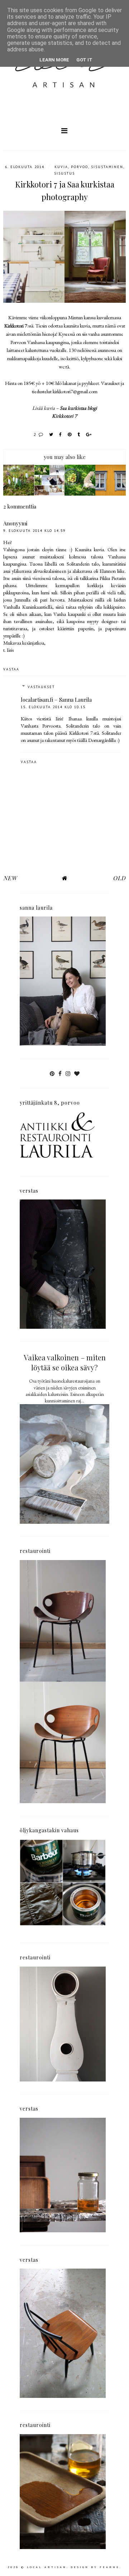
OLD (119, 878)
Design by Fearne (95, 2567)
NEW (10, 878)
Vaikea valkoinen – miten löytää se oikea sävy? (65, 1362)
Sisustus (64, 173)
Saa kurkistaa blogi (78, 408)
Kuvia (61, 167)
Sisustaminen (107, 167)
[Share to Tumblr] (79, 434)
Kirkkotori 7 (16, 326)
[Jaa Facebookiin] (61, 434)
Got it (84, 60)
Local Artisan (47, 2567)
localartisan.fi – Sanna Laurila (56, 700)
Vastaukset (41, 687)
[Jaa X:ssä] (51, 434)
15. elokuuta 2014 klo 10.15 (53, 707)
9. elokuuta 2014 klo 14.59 (34, 531)
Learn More (54, 60)
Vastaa (11, 669)
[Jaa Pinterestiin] (70, 434)
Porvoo (80, 167)
